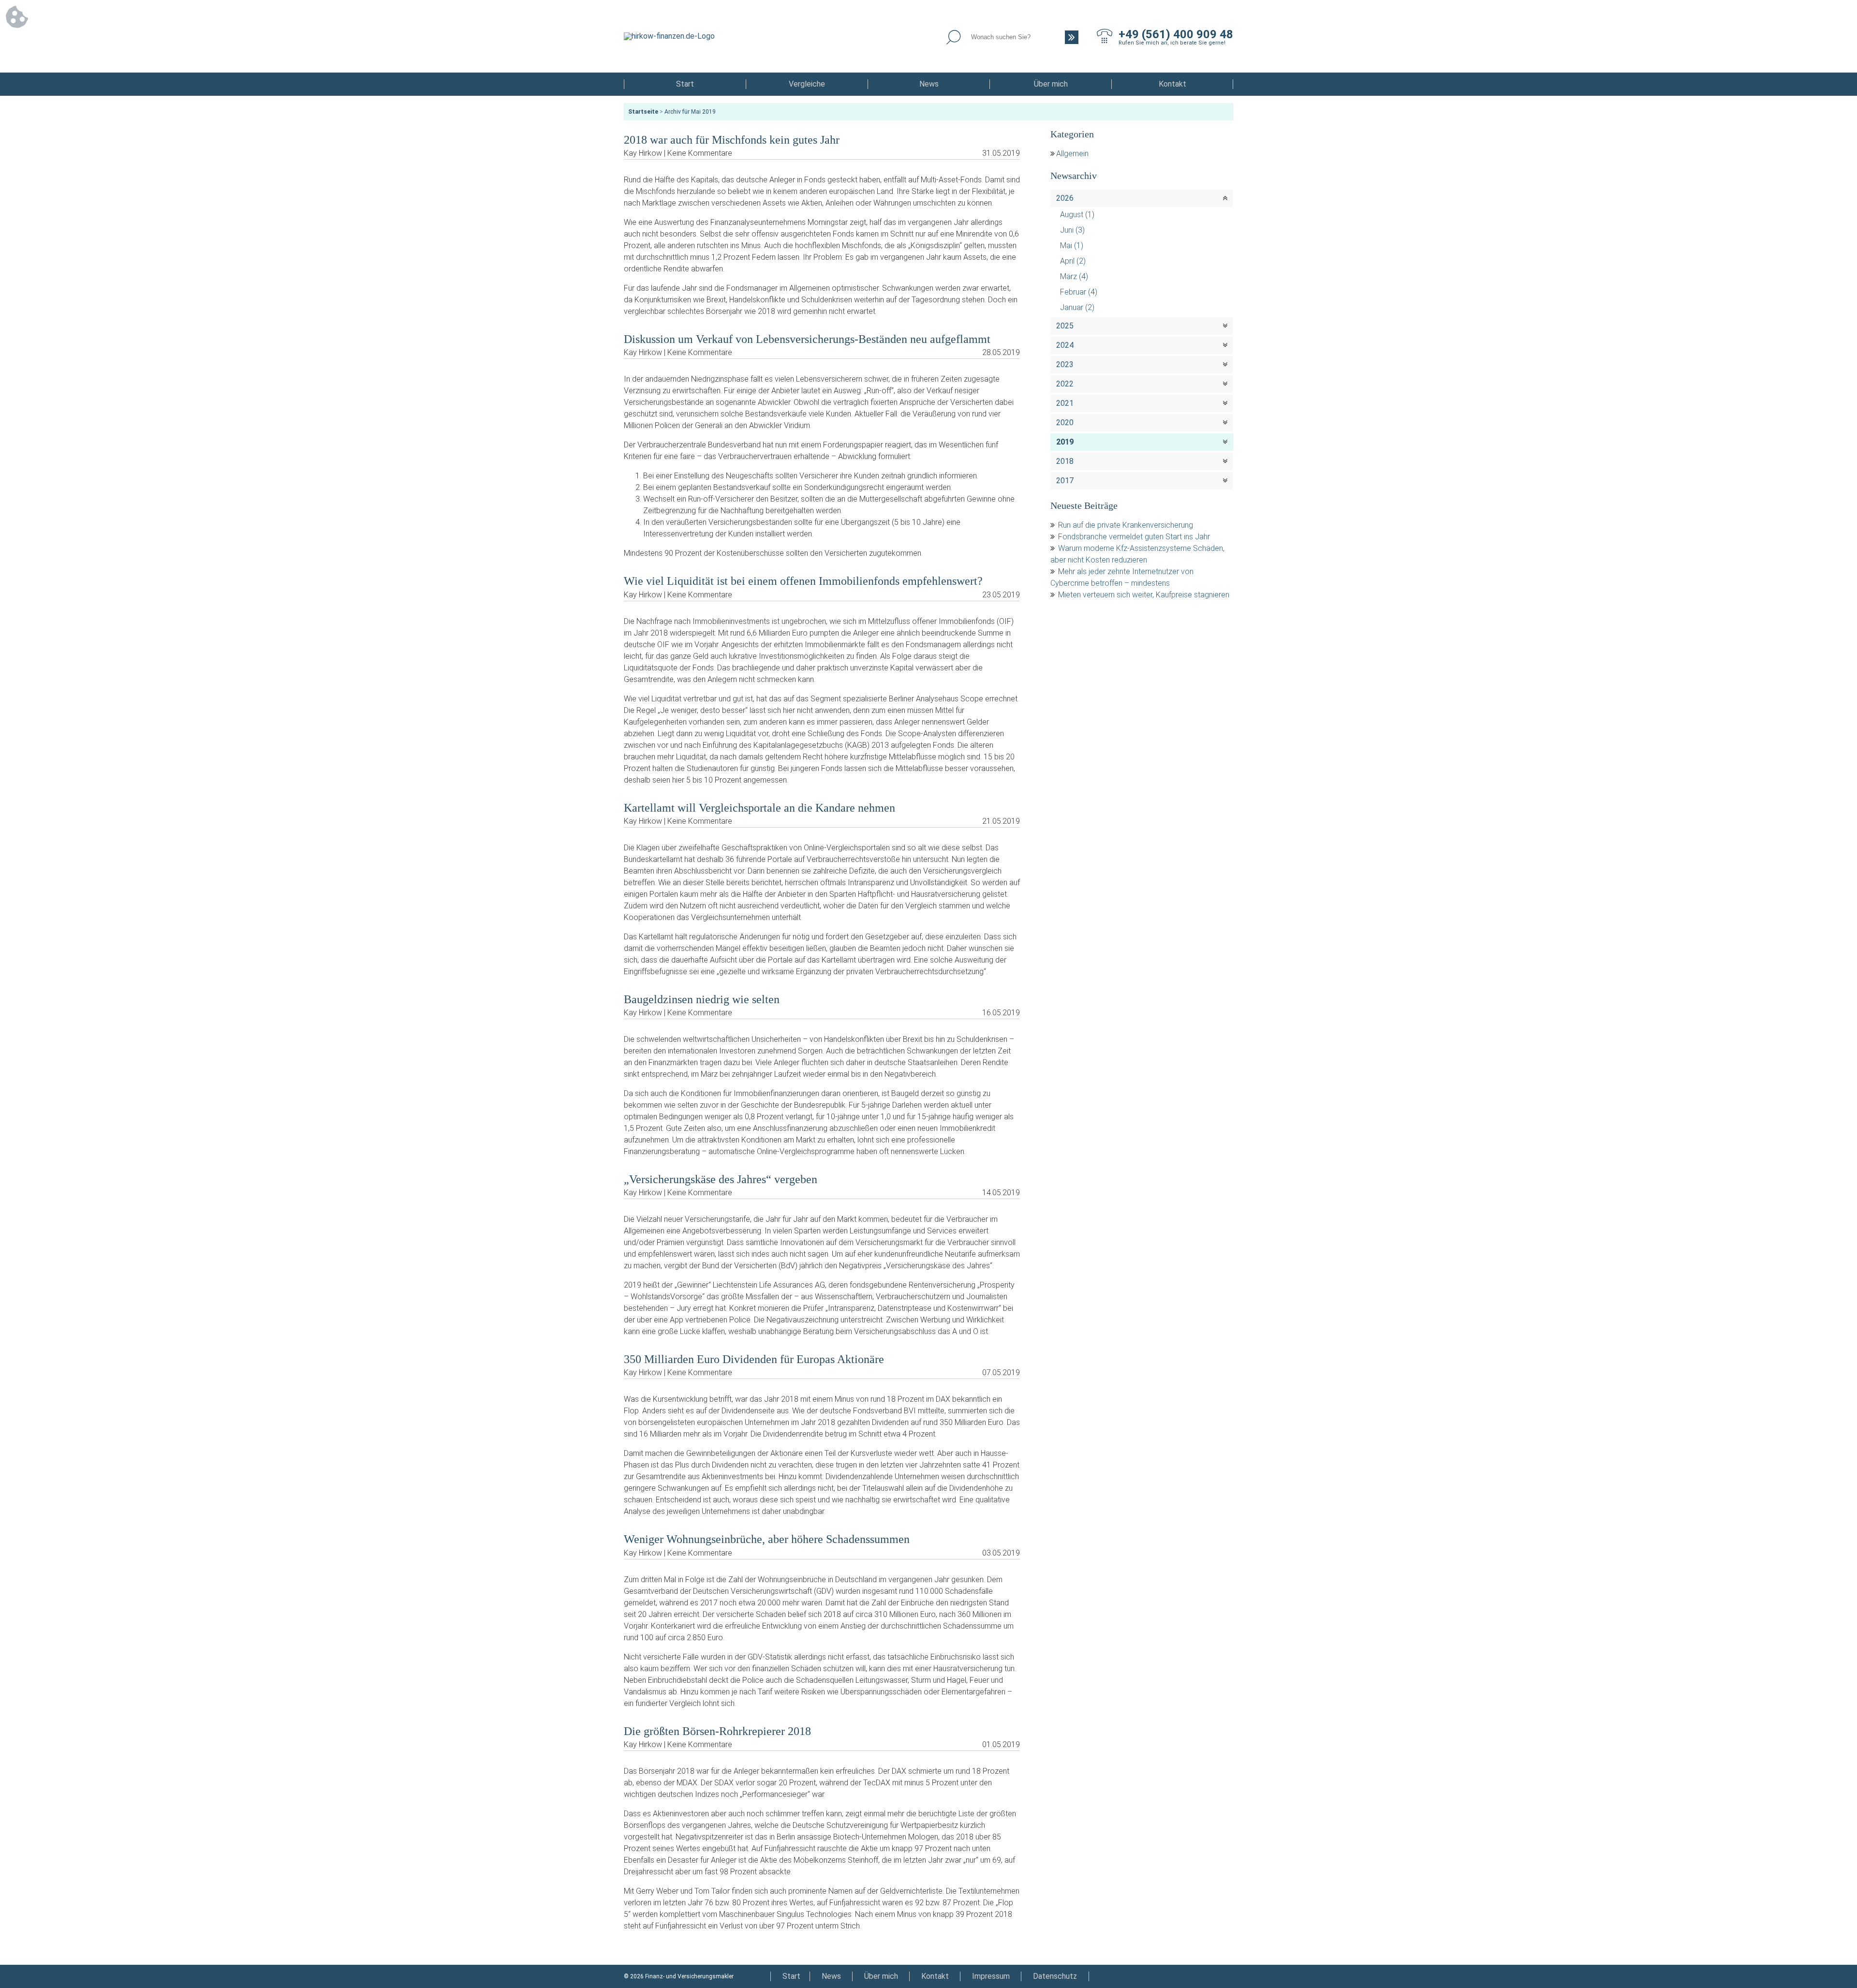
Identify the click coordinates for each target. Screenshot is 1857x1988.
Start (685, 84)
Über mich (1051, 84)
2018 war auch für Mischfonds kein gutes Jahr (732, 140)
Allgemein (1072, 154)
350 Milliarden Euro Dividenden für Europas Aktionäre (754, 1359)
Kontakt (1172, 84)
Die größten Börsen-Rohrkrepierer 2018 (717, 1731)
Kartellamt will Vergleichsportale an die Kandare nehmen (759, 808)
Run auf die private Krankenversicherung (1126, 525)
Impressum (991, 1976)
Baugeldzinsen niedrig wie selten (702, 999)
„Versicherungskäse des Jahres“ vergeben (721, 1179)
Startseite (643, 112)
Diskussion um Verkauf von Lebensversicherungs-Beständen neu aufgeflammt (807, 339)
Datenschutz (1055, 1976)
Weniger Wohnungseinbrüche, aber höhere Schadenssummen (767, 1539)
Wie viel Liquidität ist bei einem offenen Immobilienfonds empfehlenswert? (803, 581)
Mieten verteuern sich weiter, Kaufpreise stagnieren (1144, 595)
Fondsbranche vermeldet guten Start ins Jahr (1134, 537)
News (929, 84)
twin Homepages (1211, 1976)
